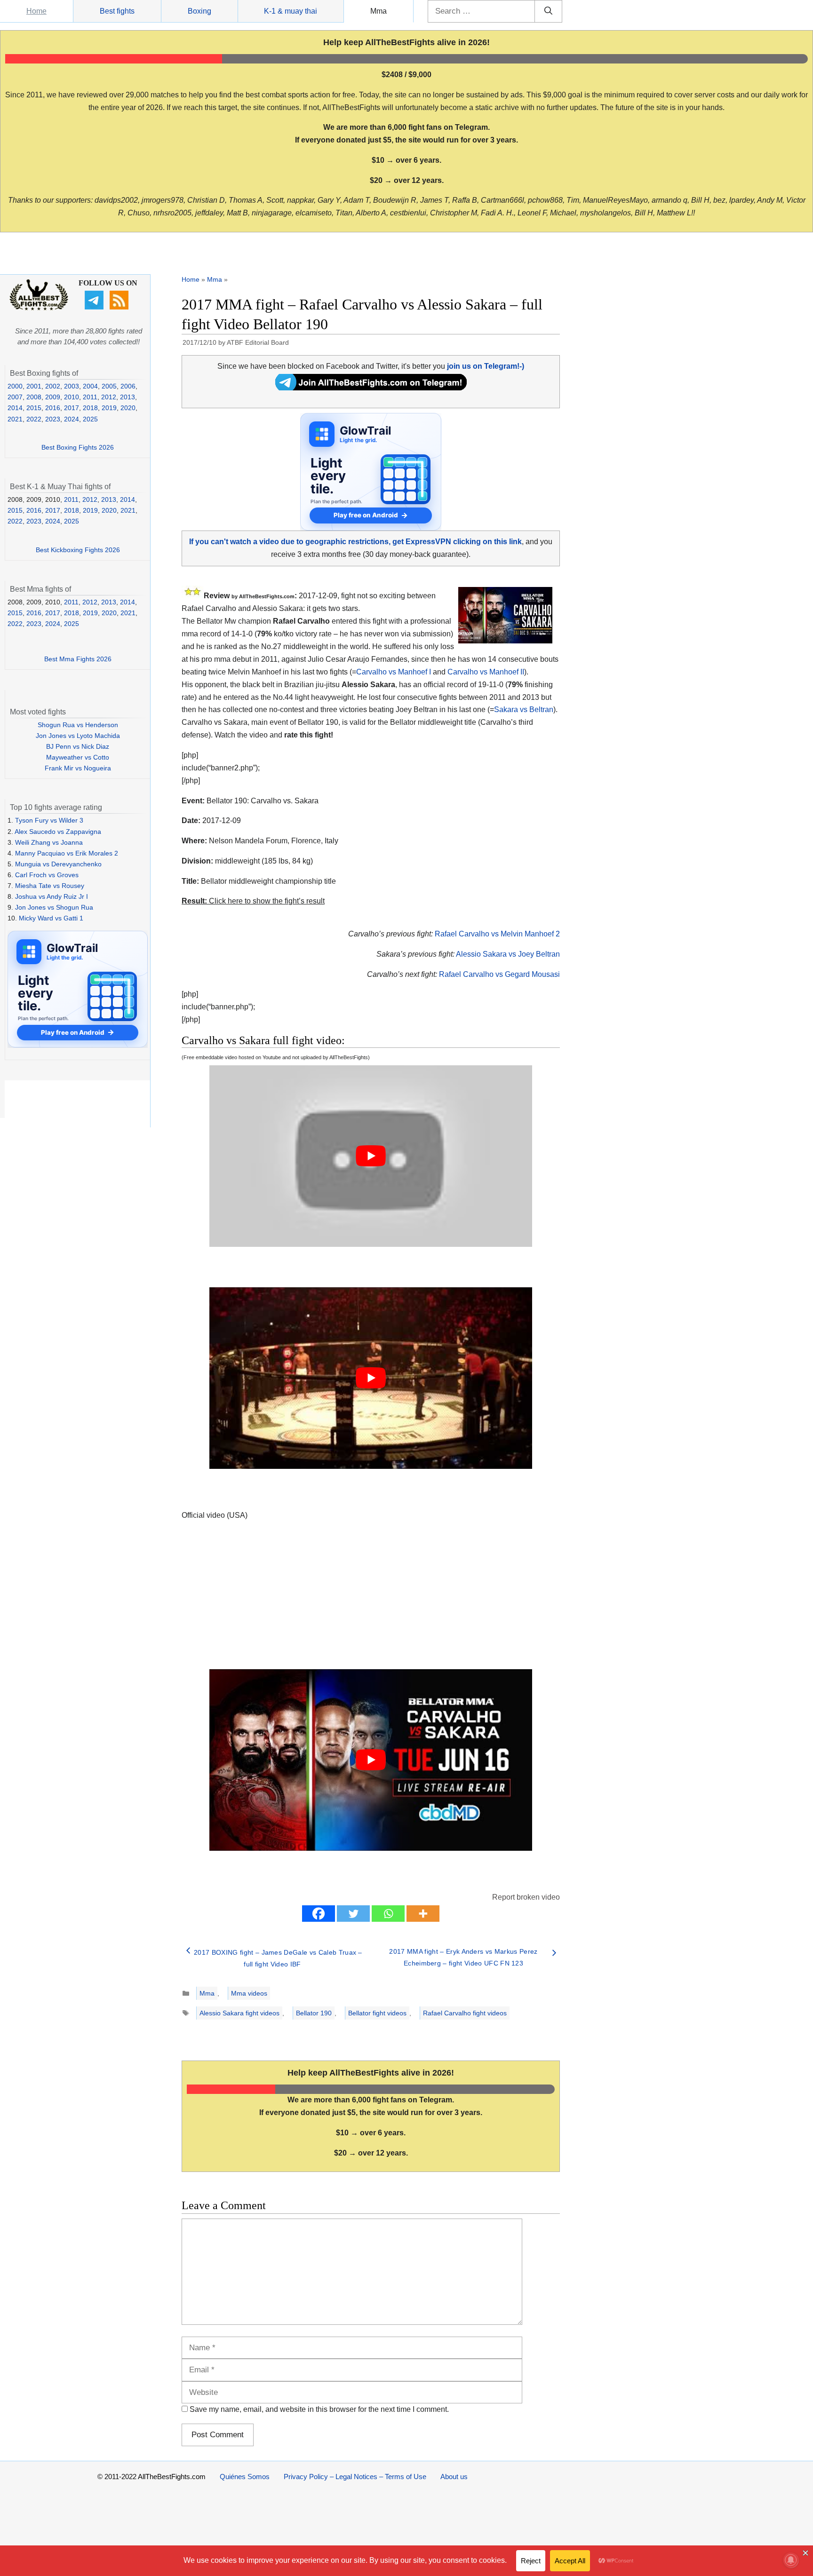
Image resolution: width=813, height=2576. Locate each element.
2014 (15, 408)
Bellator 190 (314, 2013)
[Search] (548, 11)
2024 (72, 419)
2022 (34, 419)
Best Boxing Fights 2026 (78, 447)
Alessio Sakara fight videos (239, 2013)
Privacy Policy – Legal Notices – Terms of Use (355, 2477)
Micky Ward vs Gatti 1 (51, 918)
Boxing (199, 11)
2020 (128, 408)
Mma (379, 11)
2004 (90, 386)
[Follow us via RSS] (120, 307)
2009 (53, 397)
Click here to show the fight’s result (253, 901)
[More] (423, 1914)
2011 (90, 397)
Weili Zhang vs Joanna (49, 842)
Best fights (117, 11)
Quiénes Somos (245, 2477)
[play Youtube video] (371, 1156)
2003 (72, 386)
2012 (109, 397)
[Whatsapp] (388, 1914)
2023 (53, 419)
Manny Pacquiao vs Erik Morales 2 (67, 853)
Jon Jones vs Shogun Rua (54, 907)
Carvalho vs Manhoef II (486, 672)
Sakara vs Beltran (524, 709)
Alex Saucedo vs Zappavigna (58, 832)
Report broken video (526, 1897)
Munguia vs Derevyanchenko (58, 864)
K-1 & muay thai (291, 11)
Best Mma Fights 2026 (78, 659)
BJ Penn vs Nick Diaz (78, 746)
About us (454, 2477)
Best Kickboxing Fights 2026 (78, 550)
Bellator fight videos (377, 2013)
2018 (90, 408)
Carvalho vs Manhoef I (394, 672)
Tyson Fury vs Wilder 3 (49, 820)
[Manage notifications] (791, 2560)
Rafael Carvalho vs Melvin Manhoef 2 (497, 934)
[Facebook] (319, 1914)
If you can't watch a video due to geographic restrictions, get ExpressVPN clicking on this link (355, 542)
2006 (128, 386)
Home (36, 11)
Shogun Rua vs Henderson (78, 725)
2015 (34, 408)
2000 (15, 386)
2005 (109, 386)
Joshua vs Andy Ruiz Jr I (52, 896)
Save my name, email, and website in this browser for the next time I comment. (319, 2409)
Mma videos (249, 1993)
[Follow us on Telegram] (95, 307)
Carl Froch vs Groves (47, 875)
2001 (34, 386)
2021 (15, 419)
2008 (34, 397)
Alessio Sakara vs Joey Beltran (508, 954)
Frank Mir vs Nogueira (78, 768)
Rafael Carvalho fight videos (465, 2013)
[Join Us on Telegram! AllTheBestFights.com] (371, 388)
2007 (15, 397)
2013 (128, 397)
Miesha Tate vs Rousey (50, 886)
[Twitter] (353, 1914)
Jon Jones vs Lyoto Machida (78, 736)
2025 (90, 419)
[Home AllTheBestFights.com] (39, 308)
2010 (72, 397)
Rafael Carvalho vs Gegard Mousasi (499, 974)
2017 (72, 408)
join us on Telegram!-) (486, 366)
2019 (109, 408)
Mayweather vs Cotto (78, 757)
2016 (53, 408)
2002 (53, 386)
